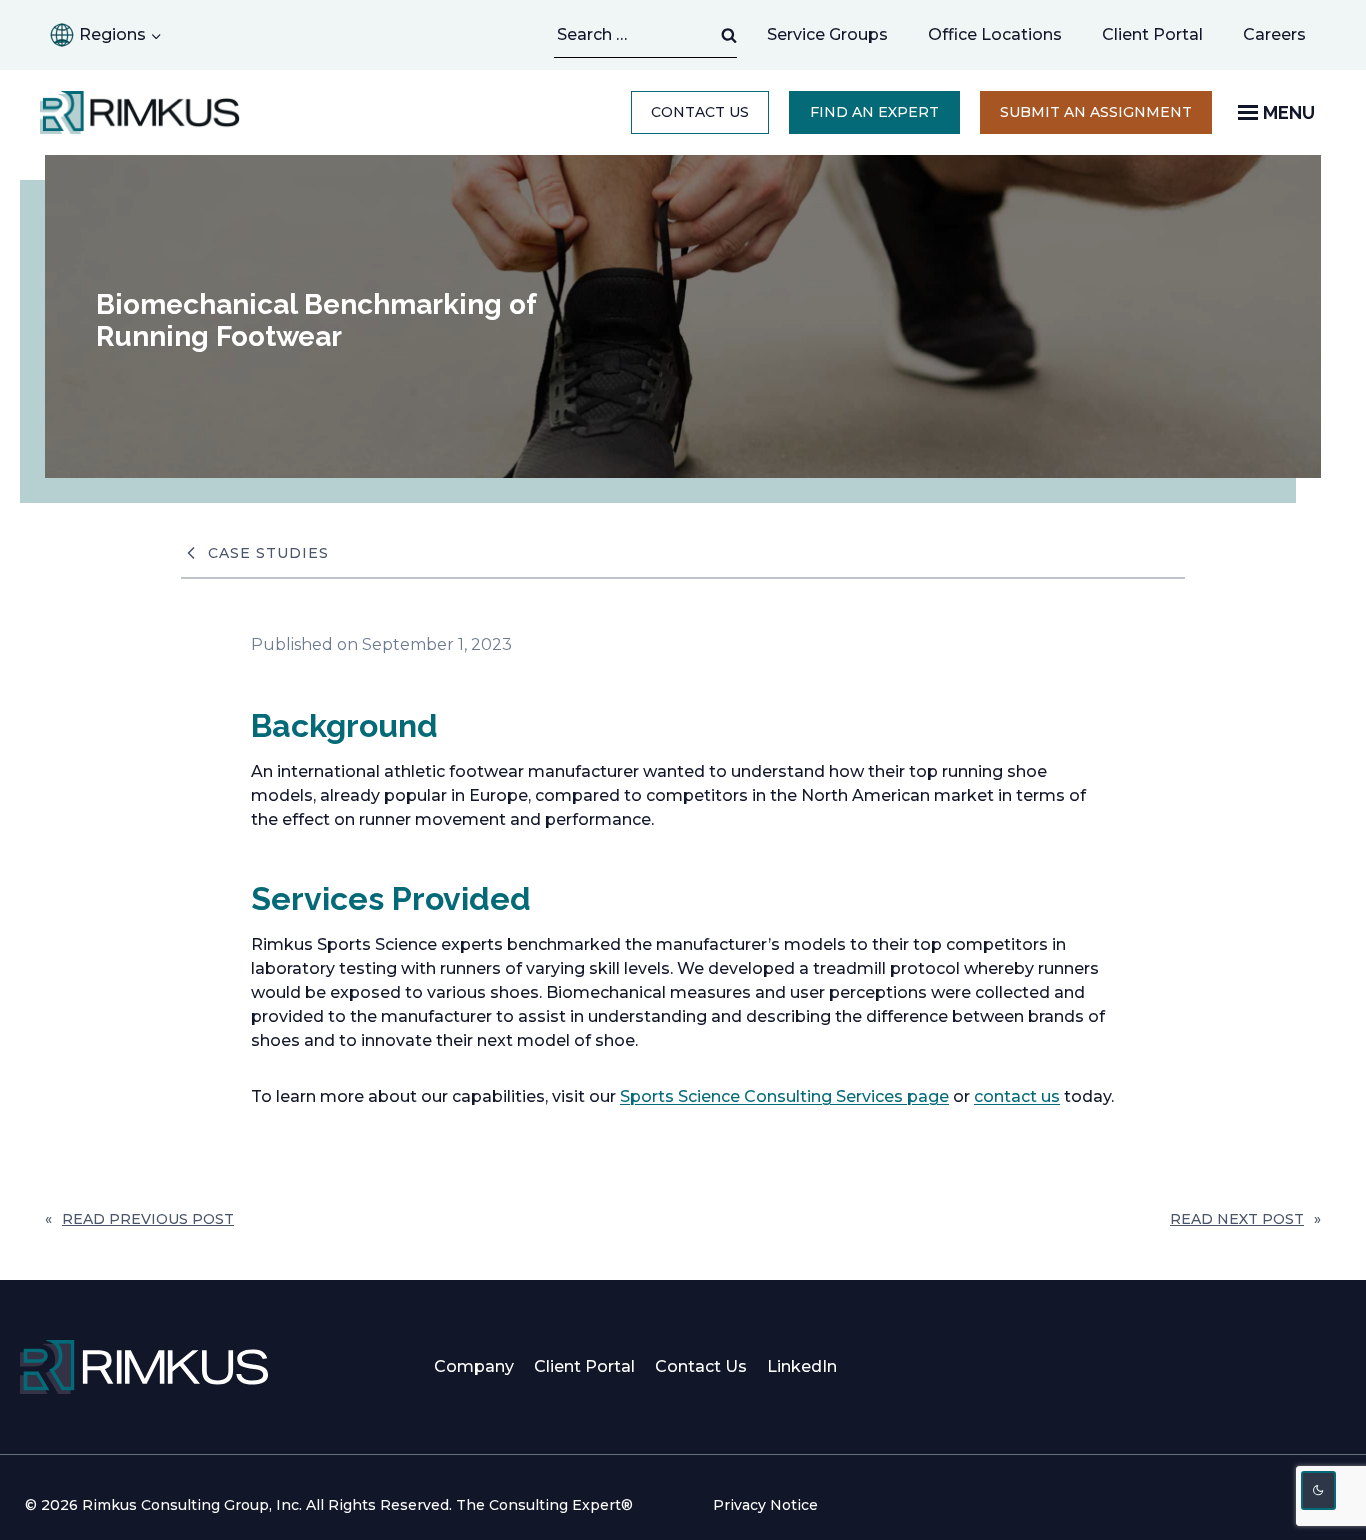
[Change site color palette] (1319, 1490)
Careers (1284, 40)
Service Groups (827, 34)
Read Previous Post (148, 1219)
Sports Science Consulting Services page (784, 1096)
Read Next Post (1237, 1219)
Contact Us (700, 112)
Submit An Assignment (1106, 118)
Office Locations (995, 34)
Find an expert (874, 112)
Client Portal (1152, 34)
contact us (1017, 1096)
